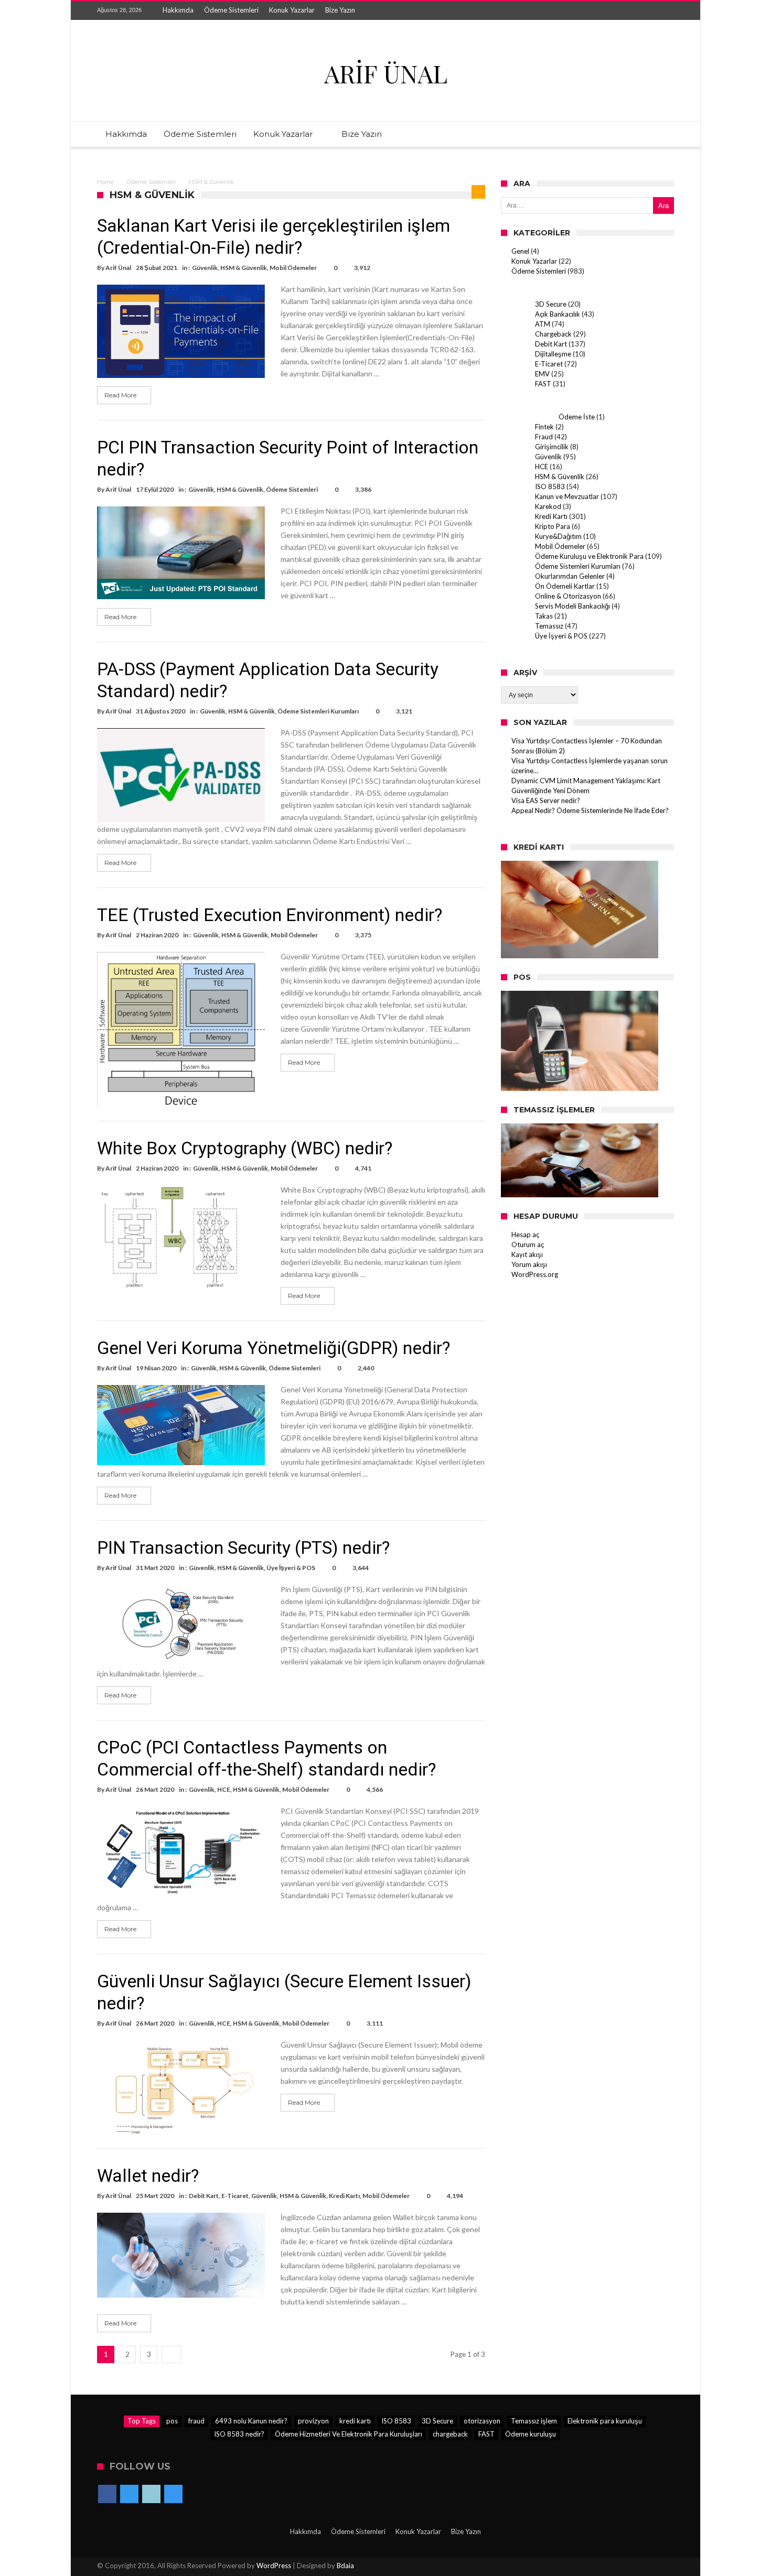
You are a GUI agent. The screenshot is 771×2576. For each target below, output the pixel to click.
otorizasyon (482, 2421)
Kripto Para (553, 526)
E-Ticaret (235, 2196)
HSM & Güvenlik (244, 268)
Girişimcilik (552, 447)
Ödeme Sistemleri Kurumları (318, 711)
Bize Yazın (340, 10)
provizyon (313, 2421)
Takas (544, 616)
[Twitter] (627, 11)
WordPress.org (535, 1274)
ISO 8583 (550, 486)
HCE (224, 1789)
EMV (542, 374)
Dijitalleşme (553, 354)
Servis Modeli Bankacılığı (572, 606)
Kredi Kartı (344, 2196)
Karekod (548, 506)
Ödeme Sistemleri (231, 10)
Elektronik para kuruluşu (605, 2421)
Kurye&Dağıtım (558, 536)
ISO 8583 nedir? (239, 2434)
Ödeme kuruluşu (531, 2434)
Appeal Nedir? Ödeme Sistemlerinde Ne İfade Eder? (590, 810)
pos (172, 2421)
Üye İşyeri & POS (291, 1568)
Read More (120, 395)
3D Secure (551, 304)
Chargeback (553, 334)
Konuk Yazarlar (292, 10)
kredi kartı (355, 2421)
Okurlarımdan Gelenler (570, 576)
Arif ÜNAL (386, 73)
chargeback (450, 2434)
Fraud (544, 437)
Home (105, 182)
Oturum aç (528, 1244)
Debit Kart (204, 2196)
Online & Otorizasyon (568, 596)
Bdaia (345, 2566)
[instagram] (666, 11)
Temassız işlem (534, 2421)
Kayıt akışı (527, 1254)
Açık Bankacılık (558, 314)
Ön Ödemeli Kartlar (565, 586)
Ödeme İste (577, 417)
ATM (543, 324)
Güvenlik (205, 268)
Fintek (544, 427)
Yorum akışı (529, 1264)
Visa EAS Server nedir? (546, 800)
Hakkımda (178, 10)
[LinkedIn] (646, 11)
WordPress (274, 2566)
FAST (543, 384)
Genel (520, 251)
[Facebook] (607, 11)
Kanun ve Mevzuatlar (567, 496)
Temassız (549, 626)
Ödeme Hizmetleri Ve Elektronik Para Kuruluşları (349, 2434)
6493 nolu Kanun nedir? (251, 2421)
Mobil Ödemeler (293, 268)
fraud (196, 2421)
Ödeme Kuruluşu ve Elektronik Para (589, 556)
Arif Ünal (118, 268)
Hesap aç (525, 1235)
